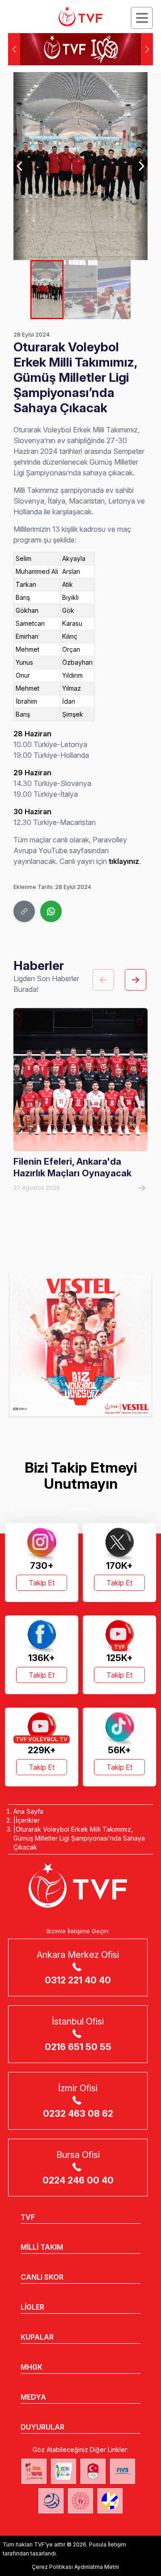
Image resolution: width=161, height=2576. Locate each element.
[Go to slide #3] (114, 290)
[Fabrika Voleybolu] (34, 2471)
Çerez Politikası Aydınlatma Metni (75, 2567)
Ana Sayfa (28, 1811)
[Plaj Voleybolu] (64, 2471)
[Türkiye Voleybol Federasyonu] (80, 17)
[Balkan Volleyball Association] (51, 2501)
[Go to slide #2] (81, 290)
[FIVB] (123, 2471)
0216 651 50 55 (78, 2047)
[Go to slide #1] (47, 290)
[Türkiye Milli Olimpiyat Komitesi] (93, 2471)
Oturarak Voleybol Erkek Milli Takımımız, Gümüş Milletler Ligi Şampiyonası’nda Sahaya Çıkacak (79, 1838)
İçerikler (28, 1820)
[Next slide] (141, 166)
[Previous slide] (20, 166)
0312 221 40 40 (78, 1980)
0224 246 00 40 (78, 2180)
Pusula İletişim (108, 2544)
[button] (147, 49)
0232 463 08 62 (78, 2114)
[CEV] (110, 2501)
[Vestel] (80, 1346)
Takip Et (42, 1583)
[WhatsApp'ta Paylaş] (51, 911)
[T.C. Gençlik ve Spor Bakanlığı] (80, 2501)
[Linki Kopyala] (24, 911)
